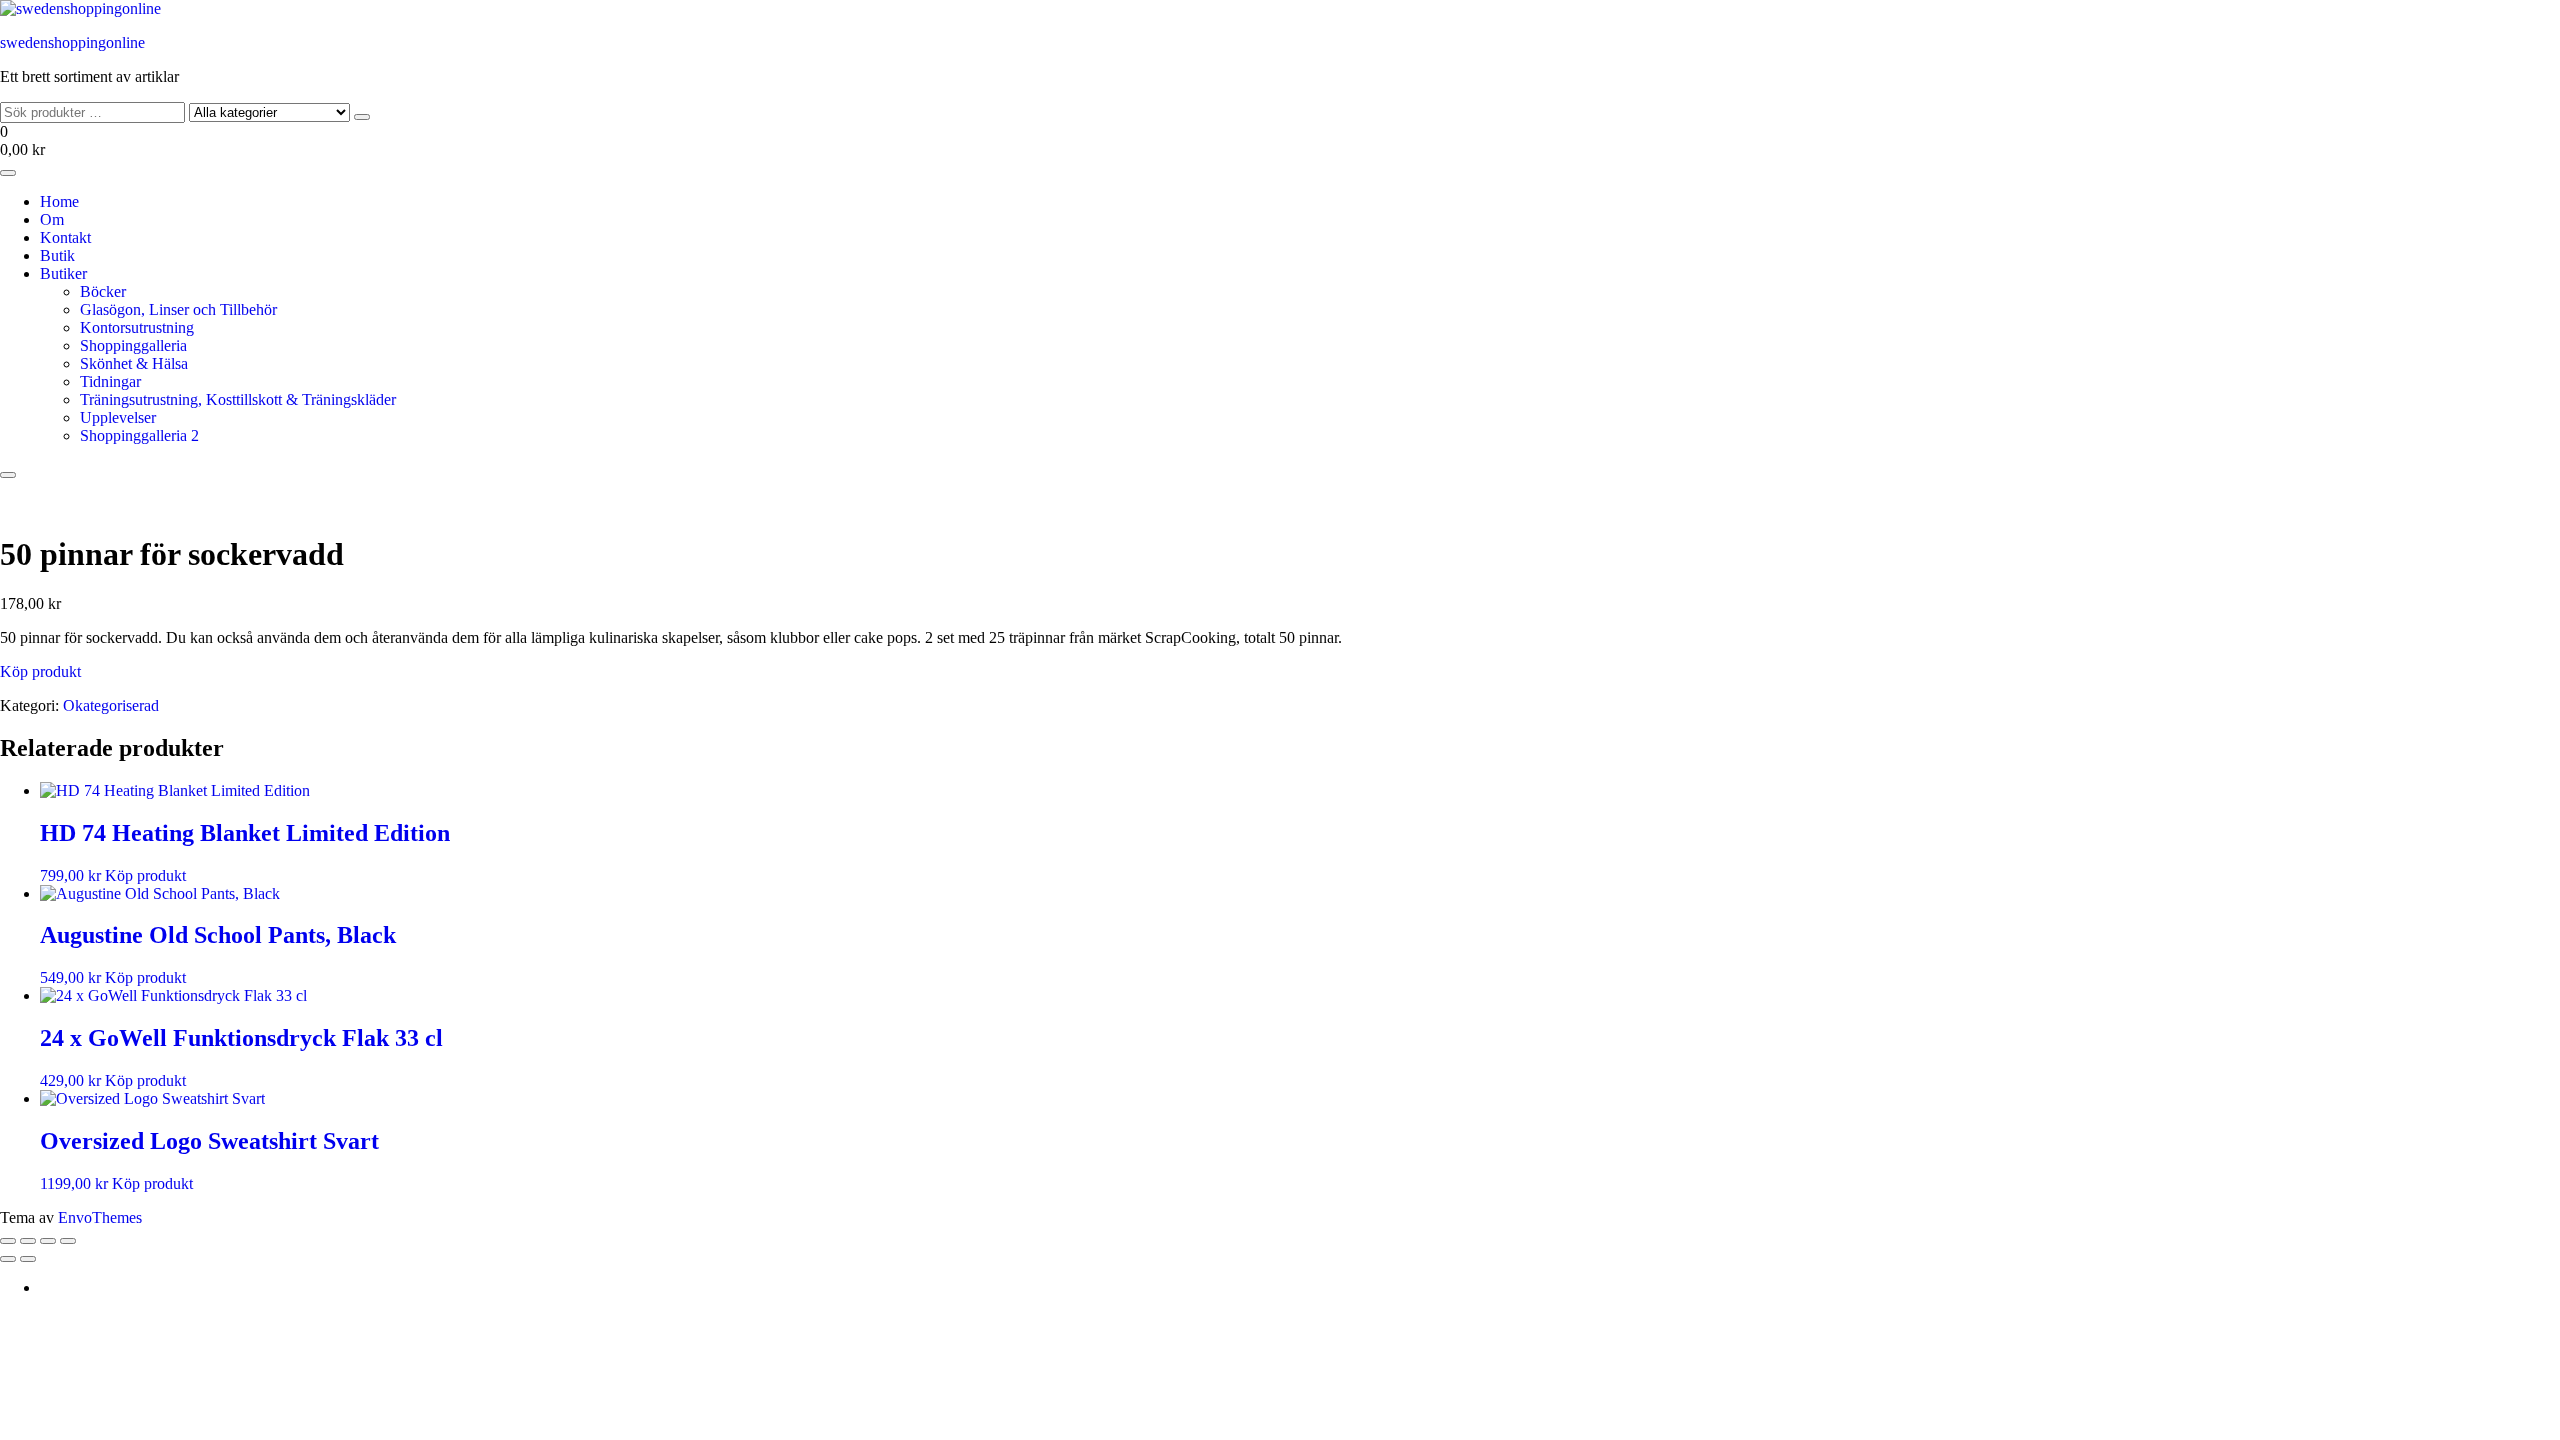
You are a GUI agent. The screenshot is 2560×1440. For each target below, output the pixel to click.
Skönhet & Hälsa (134, 363)
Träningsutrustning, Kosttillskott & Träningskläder (238, 399)
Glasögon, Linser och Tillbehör (178, 309)
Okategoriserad (111, 705)
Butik (57, 255)
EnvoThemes (100, 1217)
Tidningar (110, 381)
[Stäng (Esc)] (68, 1241)
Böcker (103, 291)
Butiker (63, 273)
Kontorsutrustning (137, 327)
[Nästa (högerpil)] (28, 1259)
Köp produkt (40, 671)
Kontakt (65, 237)
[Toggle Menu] (8, 173)
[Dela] (48, 1241)
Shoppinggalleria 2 (139, 435)
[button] (1280, 141)
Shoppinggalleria (133, 345)
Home (59, 201)
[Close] (8, 475)
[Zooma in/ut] (8, 1241)
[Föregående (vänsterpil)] (8, 1259)
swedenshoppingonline (72, 42)
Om (52, 219)
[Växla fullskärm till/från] (28, 1241)
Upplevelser (118, 417)
